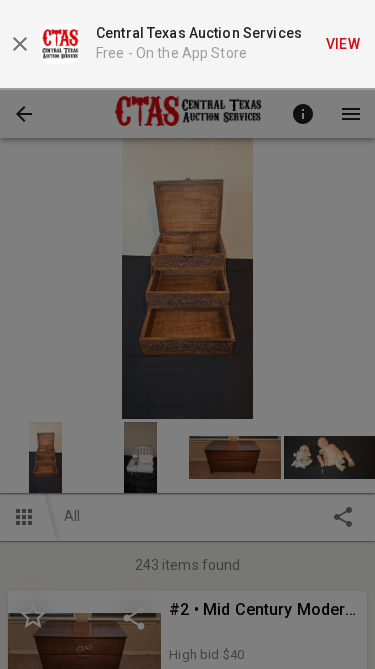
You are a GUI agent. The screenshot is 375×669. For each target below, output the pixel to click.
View (343, 44)
